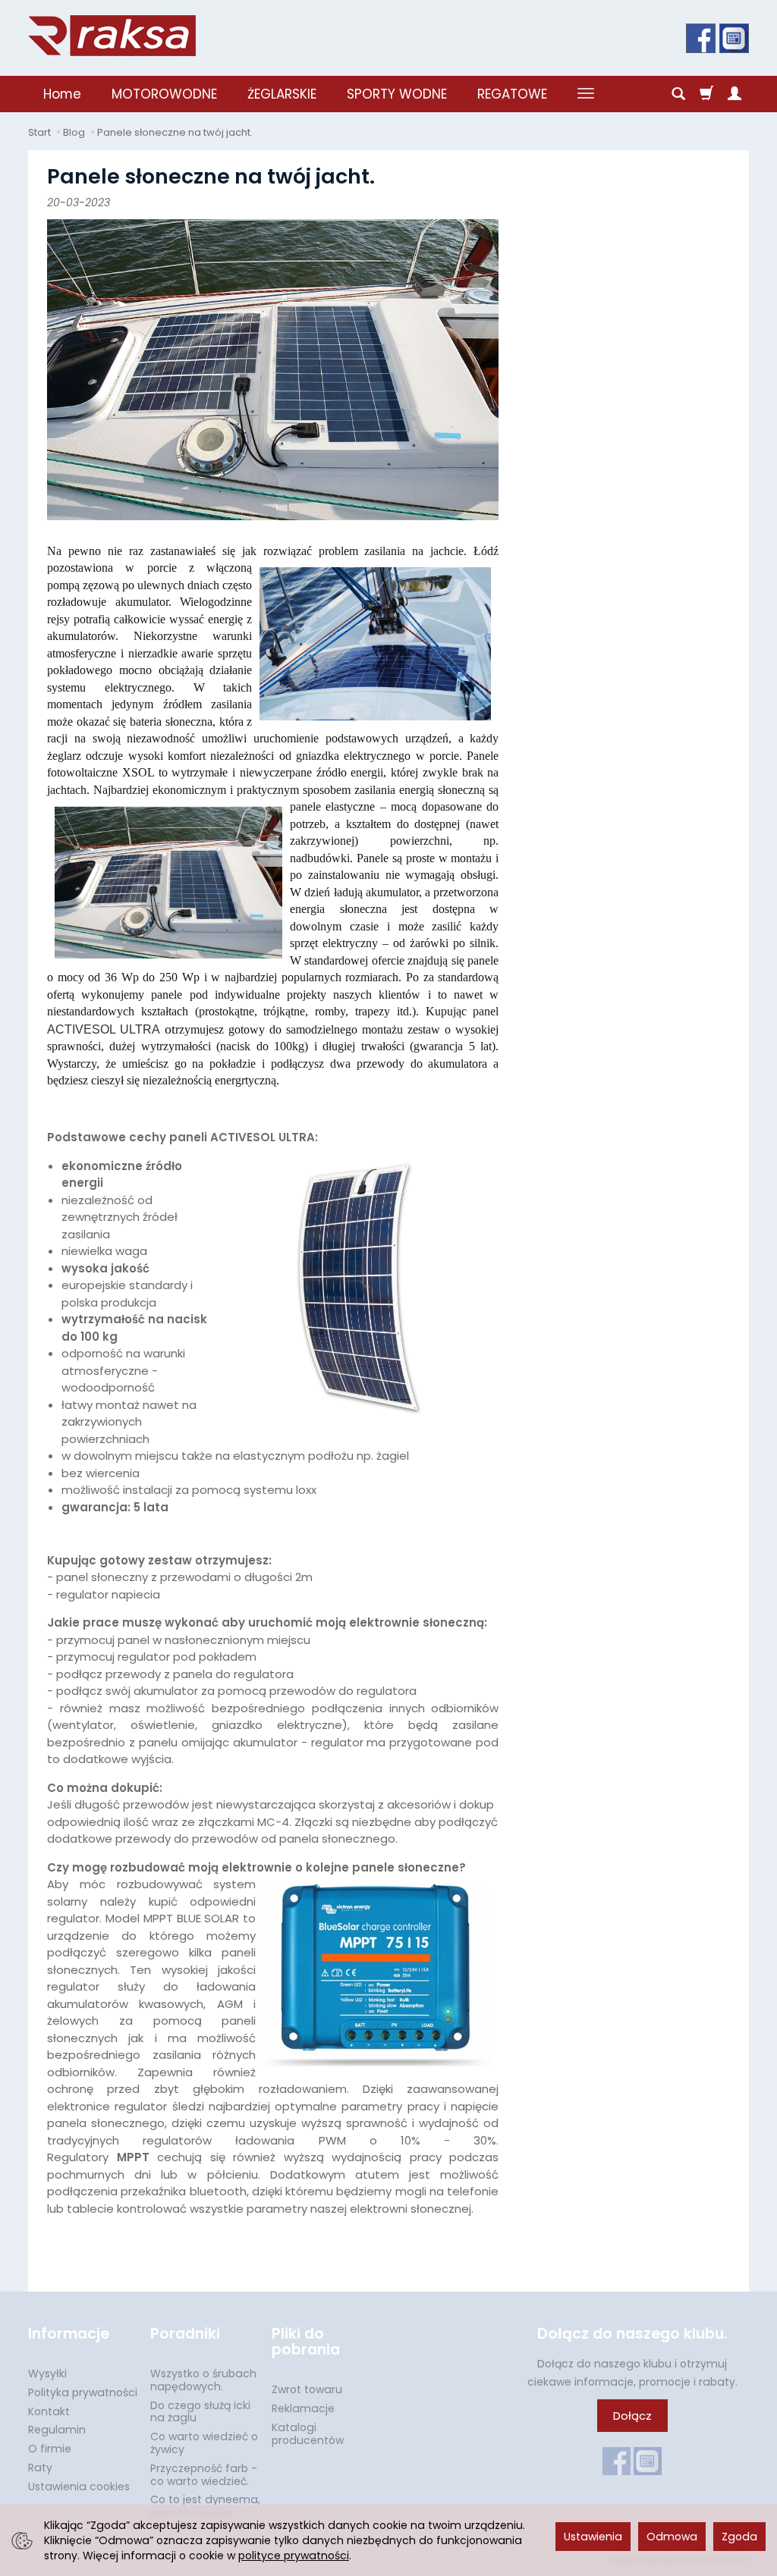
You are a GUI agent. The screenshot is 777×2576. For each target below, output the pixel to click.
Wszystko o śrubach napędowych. (203, 2380)
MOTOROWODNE (164, 94)
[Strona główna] (112, 36)
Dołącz (632, 2416)
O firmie (50, 2449)
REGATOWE (512, 94)
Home (62, 94)
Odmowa (672, 2537)
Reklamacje (303, 2408)
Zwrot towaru (307, 2389)
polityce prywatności (294, 2556)
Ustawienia (593, 2537)
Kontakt (49, 2411)
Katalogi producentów (308, 2434)
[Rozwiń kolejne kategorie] (586, 94)
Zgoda (739, 2537)
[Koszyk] (706, 94)
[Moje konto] (735, 94)
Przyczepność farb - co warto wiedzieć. (204, 2475)
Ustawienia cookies (79, 2487)
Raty (40, 2468)
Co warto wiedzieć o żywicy (204, 2443)
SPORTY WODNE (397, 94)
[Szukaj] (678, 94)
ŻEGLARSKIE (282, 94)
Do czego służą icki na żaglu (200, 2412)
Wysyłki (47, 2374)
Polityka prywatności (83, 2392)
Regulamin (57, 2430)
